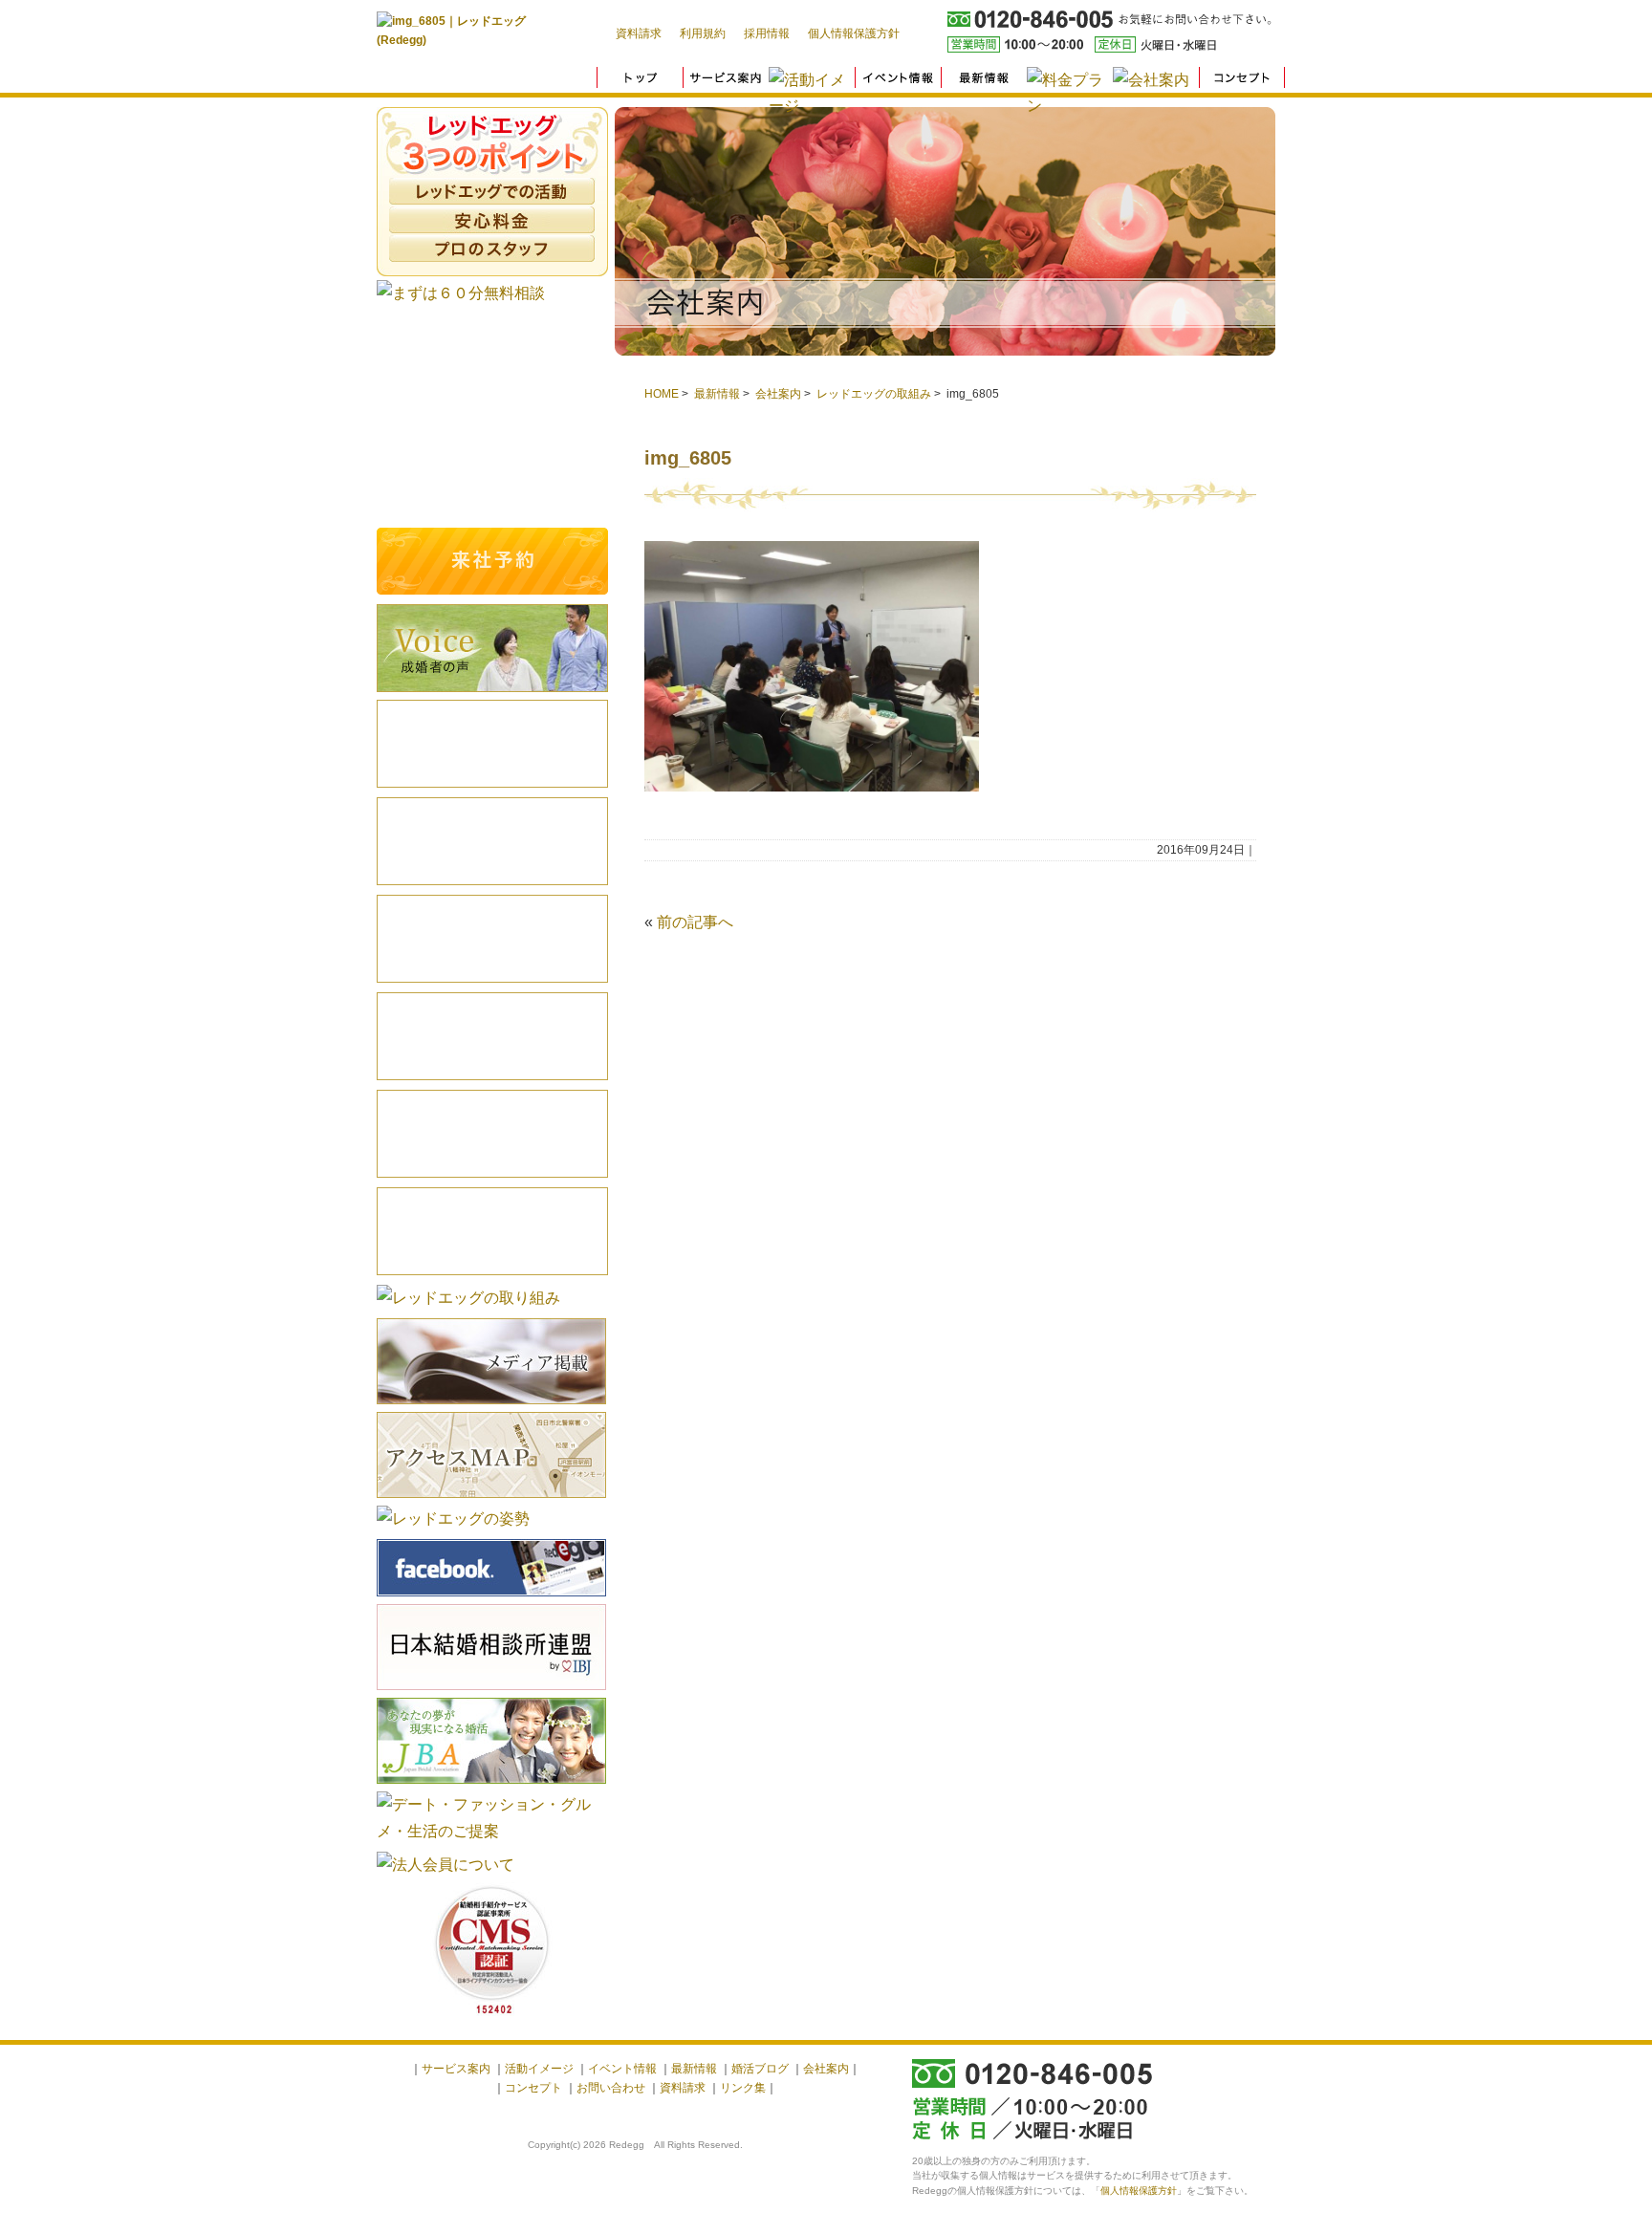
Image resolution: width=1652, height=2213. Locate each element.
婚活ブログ (492, 939)
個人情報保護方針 (854, 33)
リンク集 (743, 2088)
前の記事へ (695, 922)
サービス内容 (492, 841)
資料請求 (639, 33)
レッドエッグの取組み (874, 394)
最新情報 (717, 394)
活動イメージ (492, 1036)
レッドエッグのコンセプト (492, 744)
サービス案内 (456, 2069)
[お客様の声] (492, 694)
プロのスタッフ (492, 249)
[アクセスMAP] (491, 1500)
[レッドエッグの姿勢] (453, 1519)
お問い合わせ (611, 2088)
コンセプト (533, 2088)
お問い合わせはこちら (492, 489)
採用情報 (767, 33)
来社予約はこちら (492, 561)
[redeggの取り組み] (468, 1298)
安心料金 (492, 220)
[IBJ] (491, 1692)
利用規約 (703, 33)
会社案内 (778, 394)
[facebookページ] (491, 1599)
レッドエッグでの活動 (492, 191)
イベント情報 (492, 1134)
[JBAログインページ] (491, 1786)
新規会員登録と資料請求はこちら (492, 418)
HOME (662, 394)
